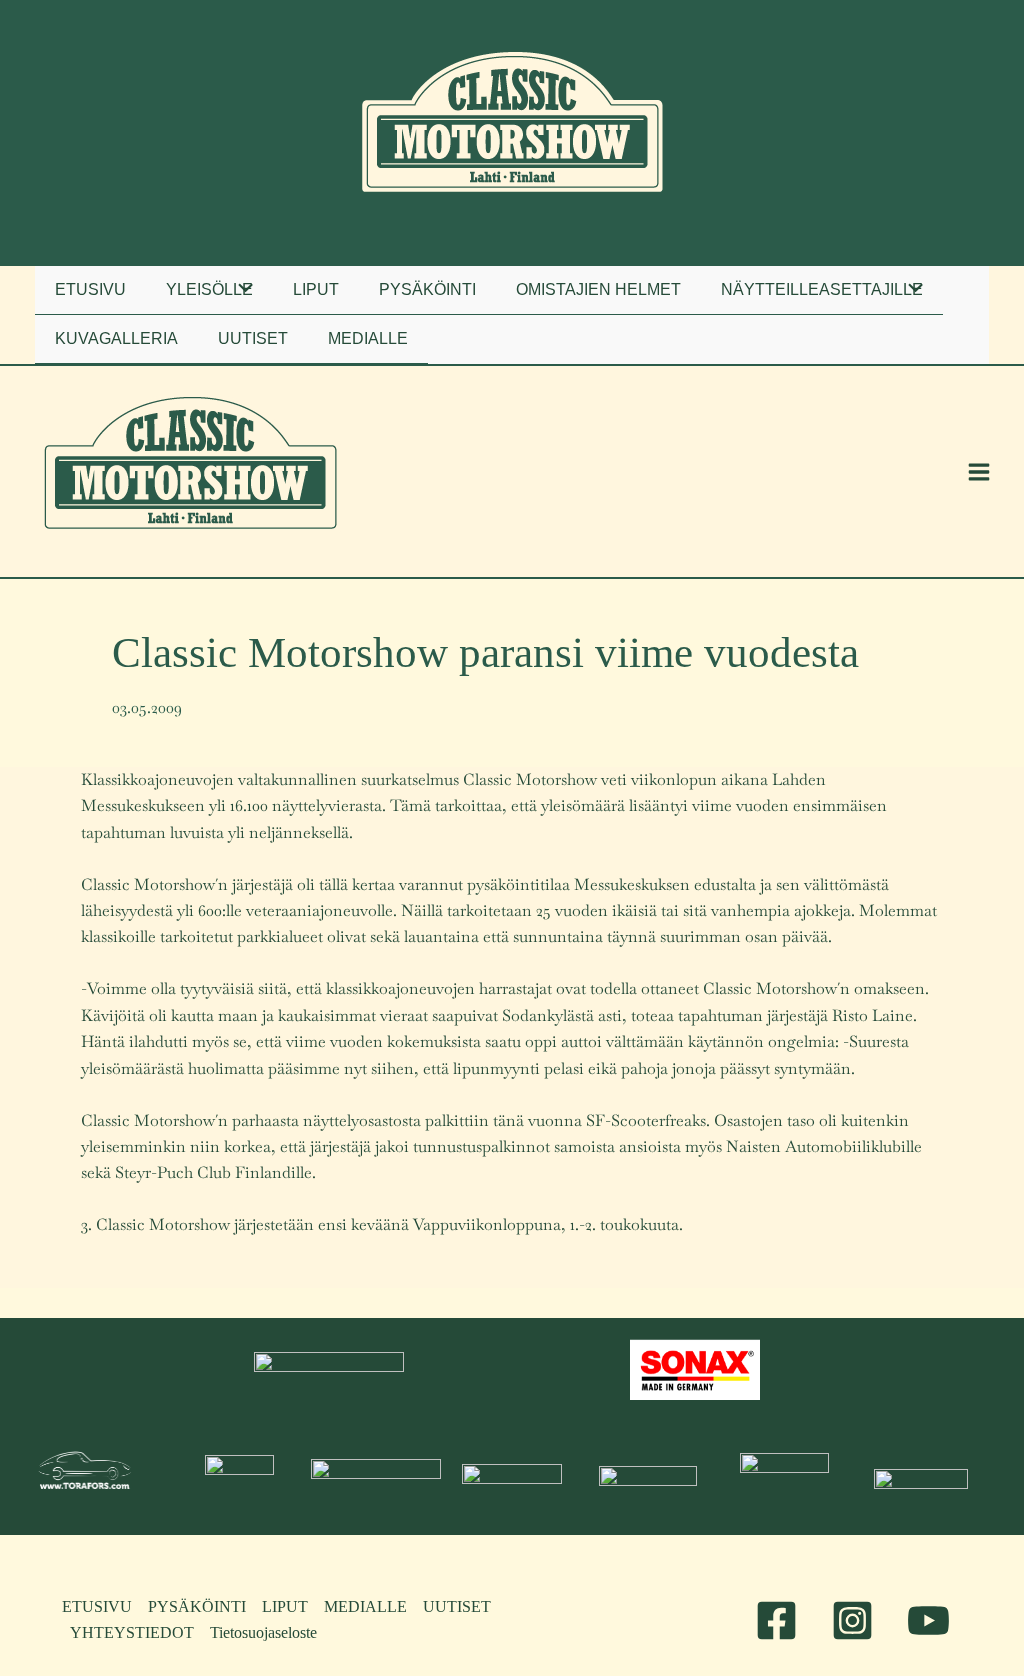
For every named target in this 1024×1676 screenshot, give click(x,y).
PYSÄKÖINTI (197, 1606)
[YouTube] (928, 1620)
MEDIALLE (365, 1606)
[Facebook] (776, 1620)
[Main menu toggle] (979, 472)
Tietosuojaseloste (263, 1632)
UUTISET (457, 1606)
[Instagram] (852, 1620)
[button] (209, 290)
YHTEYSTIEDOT (132, 1632)
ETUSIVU (97, 1606)
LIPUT (285, 1606)
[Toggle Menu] (240, 290)
